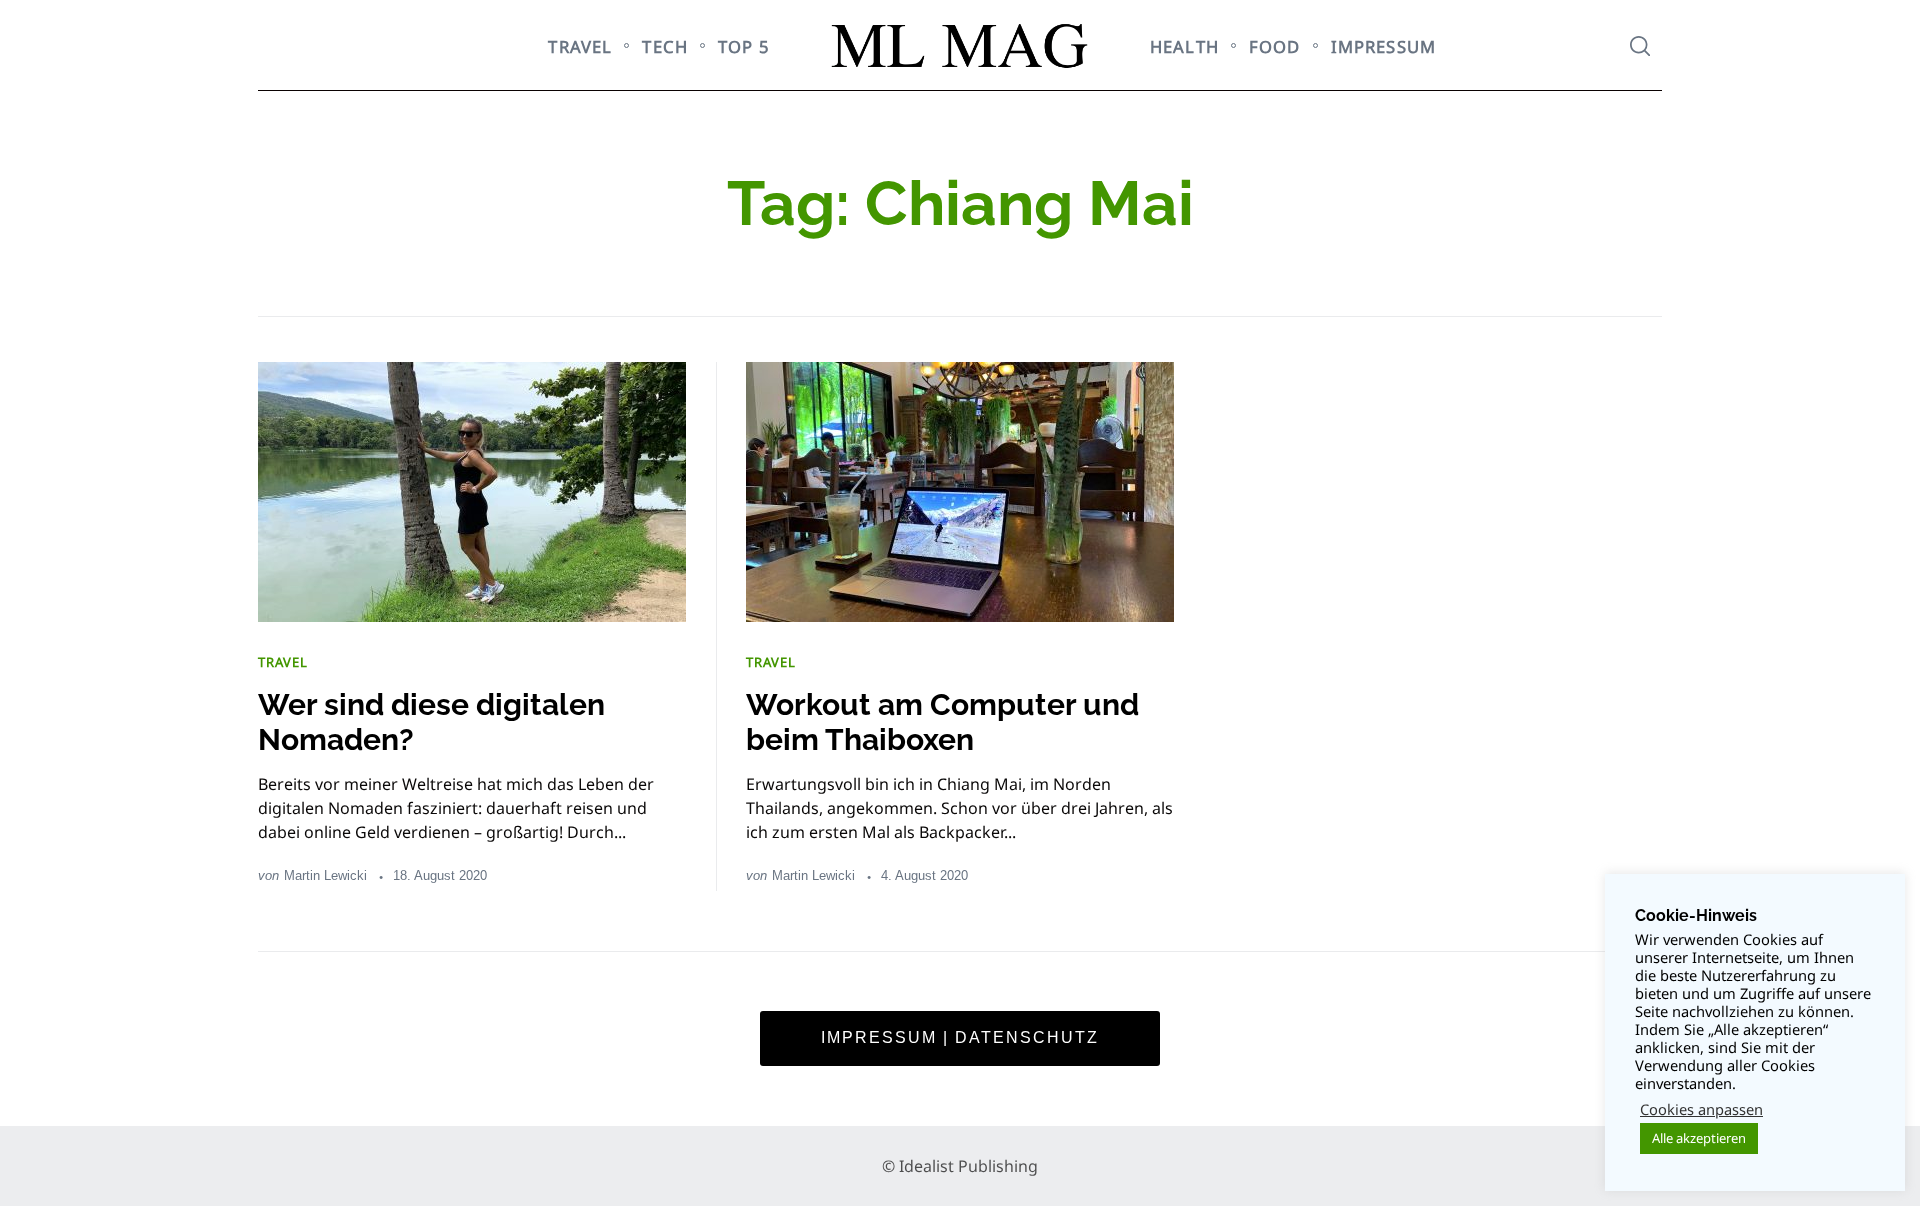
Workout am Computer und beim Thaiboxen (942, 722)
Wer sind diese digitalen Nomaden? (431, 722)
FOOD (1275, 46)
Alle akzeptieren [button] (1699, 1138)
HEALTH (1184, 46)
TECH (665, 46)
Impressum (1383, 46)
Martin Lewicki (325, 875)
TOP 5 (744, 46)
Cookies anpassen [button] (1701, 1109)
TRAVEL (580, 46)
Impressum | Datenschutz (960, 1037)
